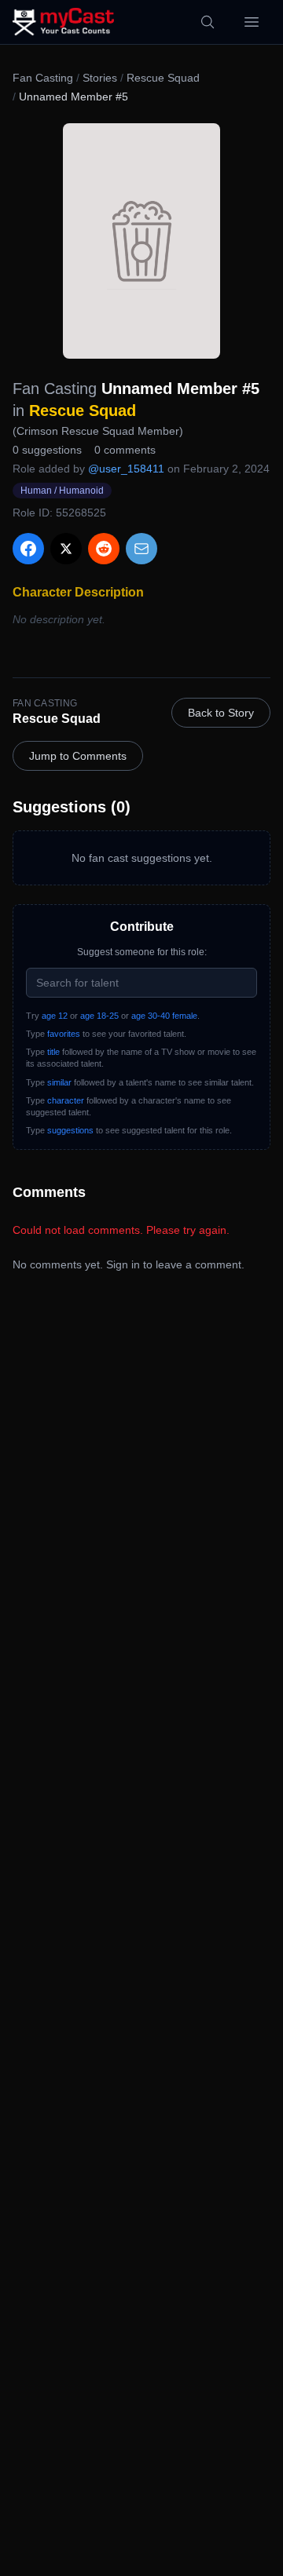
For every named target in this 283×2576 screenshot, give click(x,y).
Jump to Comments (78, 756)
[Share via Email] (141, 549)
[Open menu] (252, 22)
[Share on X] (66, 549)
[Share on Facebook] (28, 549)
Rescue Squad (163, 78)
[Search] (208, 22)
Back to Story (221, 713)
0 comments (125, 450)
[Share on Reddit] (104, 549)
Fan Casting (43, 78)
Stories (100, 78)
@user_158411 (126, 469)
